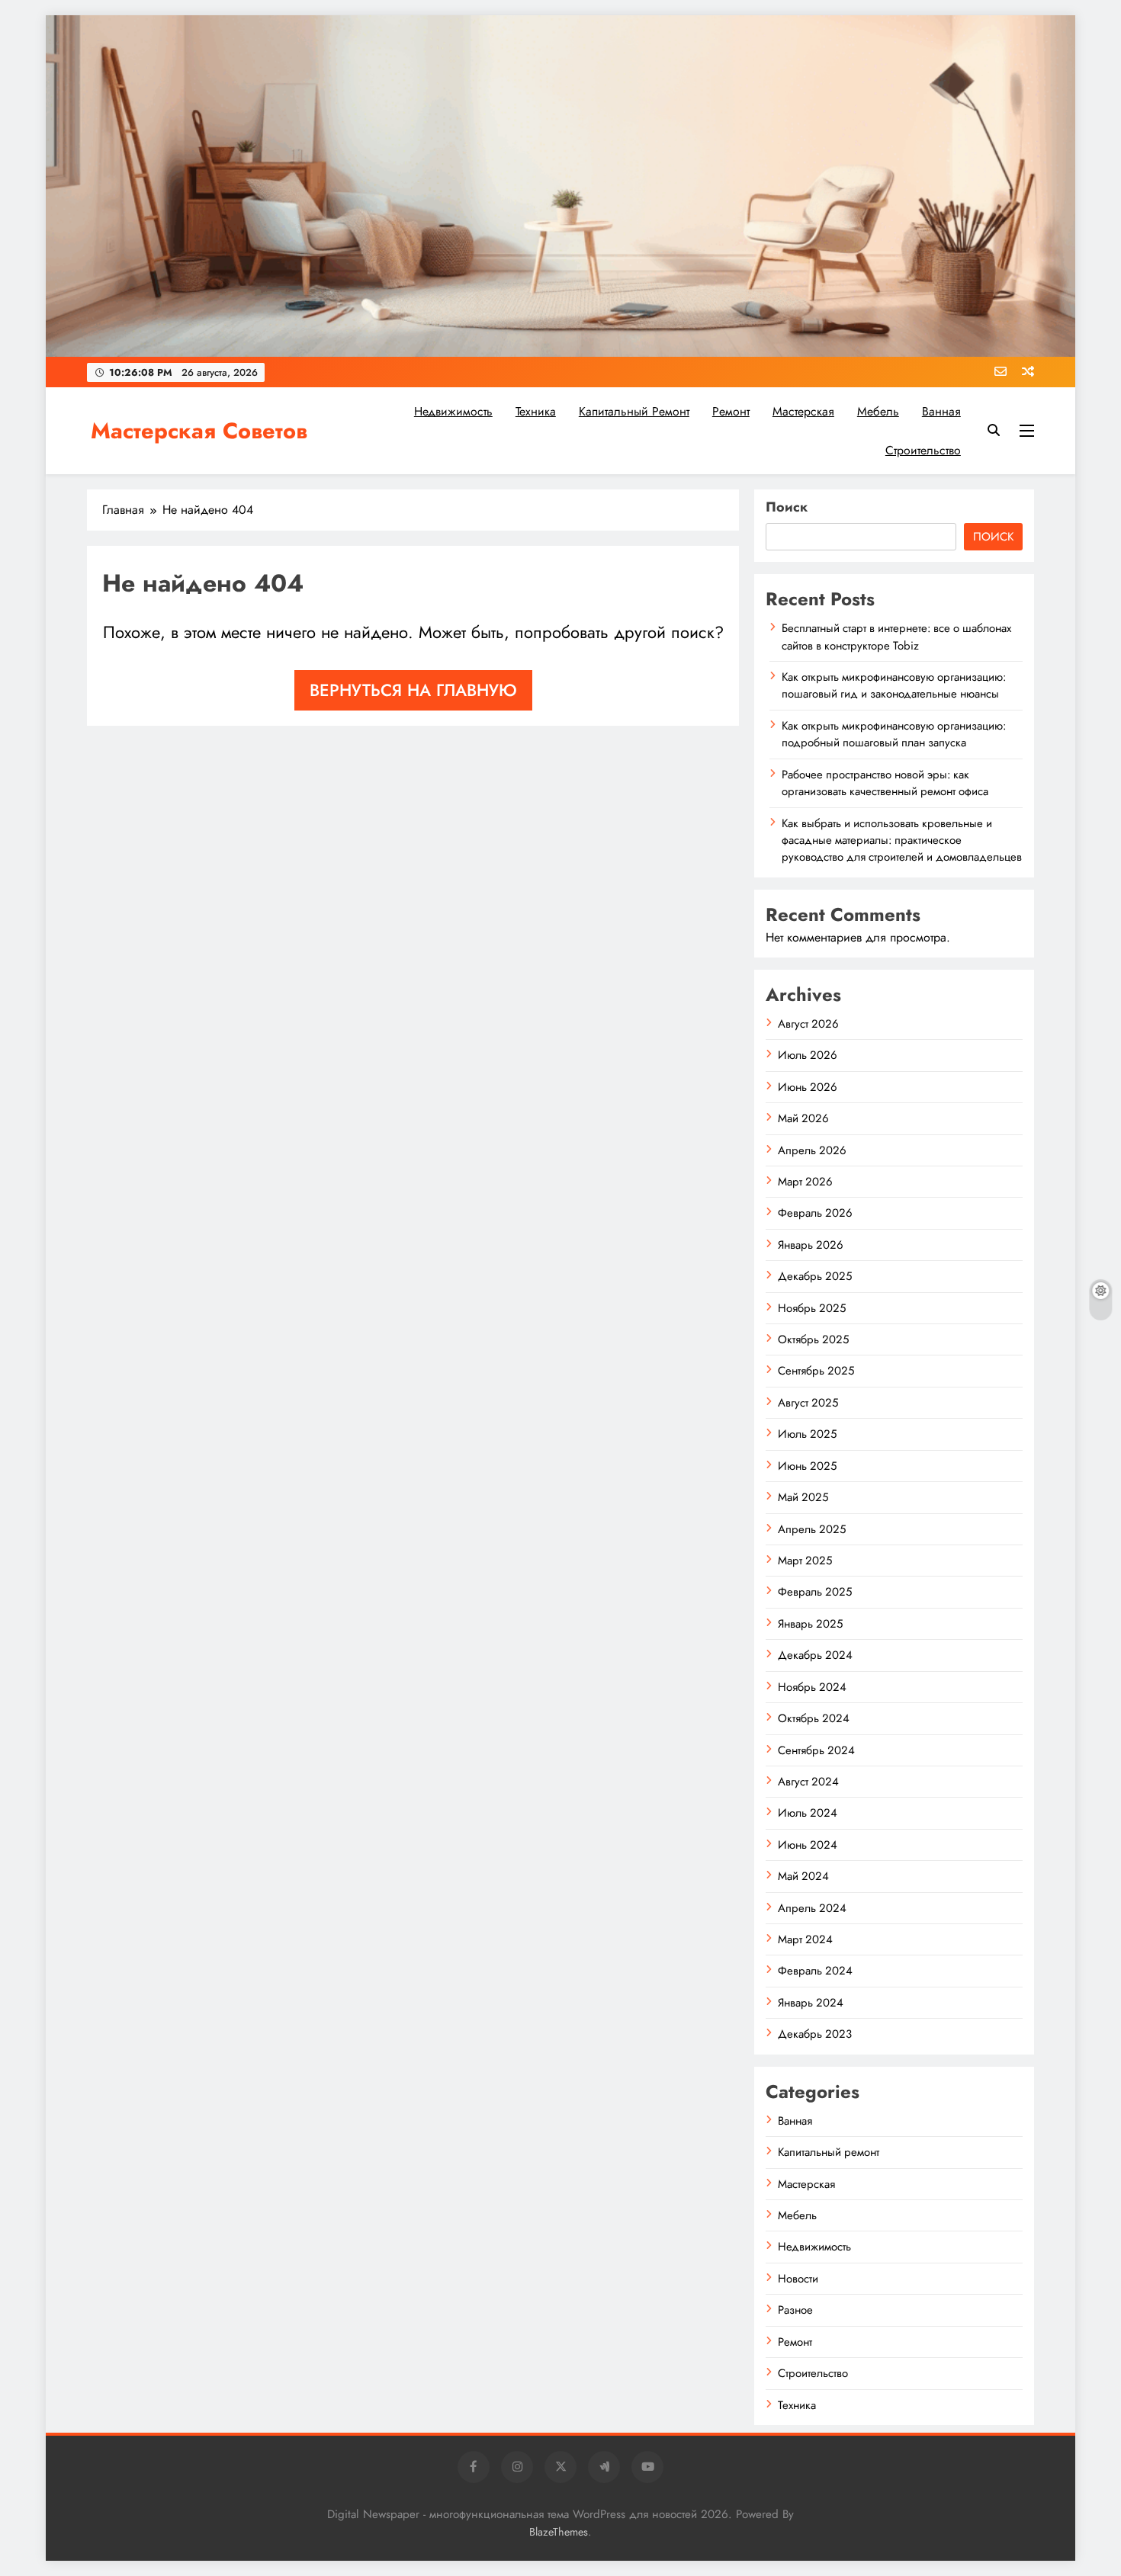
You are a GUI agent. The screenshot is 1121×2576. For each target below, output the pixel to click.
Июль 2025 (807, 1434)
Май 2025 (803, 1497)
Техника (536, 411)
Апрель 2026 (812, 1150)
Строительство (923, 450)
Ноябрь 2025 (812, 1308)
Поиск (787, 507)
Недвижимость (453, 411)
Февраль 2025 (815, 1592)
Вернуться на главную (413, 690)
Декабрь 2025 (815, 1276)
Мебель (878, 411)
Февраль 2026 (815, 1213)
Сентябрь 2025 (816, 1371)
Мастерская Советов (199, 431)
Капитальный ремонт (634, 411)
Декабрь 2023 (815, 2034)
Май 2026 (803, 1118)
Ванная (941, 411)
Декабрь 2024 (815, 1655)
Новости (798, 2279)
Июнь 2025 (807, 1466)
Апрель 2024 (812, 1908)
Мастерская (803, 411)
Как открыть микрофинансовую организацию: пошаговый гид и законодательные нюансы (894, 685)
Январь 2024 (811, 2003)
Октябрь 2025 (813, 1339)
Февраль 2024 (815, 1971)
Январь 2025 (810, 1624)
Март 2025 (805, 1561)
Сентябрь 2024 (816, 1750)
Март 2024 (805, 1939)
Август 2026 (808, 1024)
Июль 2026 (808, 1055)
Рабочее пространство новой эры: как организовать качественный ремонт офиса (885, 783)
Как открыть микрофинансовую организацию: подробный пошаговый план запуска (894, 734)
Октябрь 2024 (814, 1718)
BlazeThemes (559, 2532)
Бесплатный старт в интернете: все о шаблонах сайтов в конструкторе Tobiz (896, 637)
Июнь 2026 (808, 1087)
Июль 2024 (808, 1813)
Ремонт (731, 411)
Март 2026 (805, 1182)
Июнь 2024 (808, 1845)
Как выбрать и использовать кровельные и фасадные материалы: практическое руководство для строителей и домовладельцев (902, 840)
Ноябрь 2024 (812, 1687)
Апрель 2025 (812, 1529)
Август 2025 (808, 1403)
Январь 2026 (811, 1245)
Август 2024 (808, 1782)
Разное (795, 2310)
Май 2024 (803, 1876)
